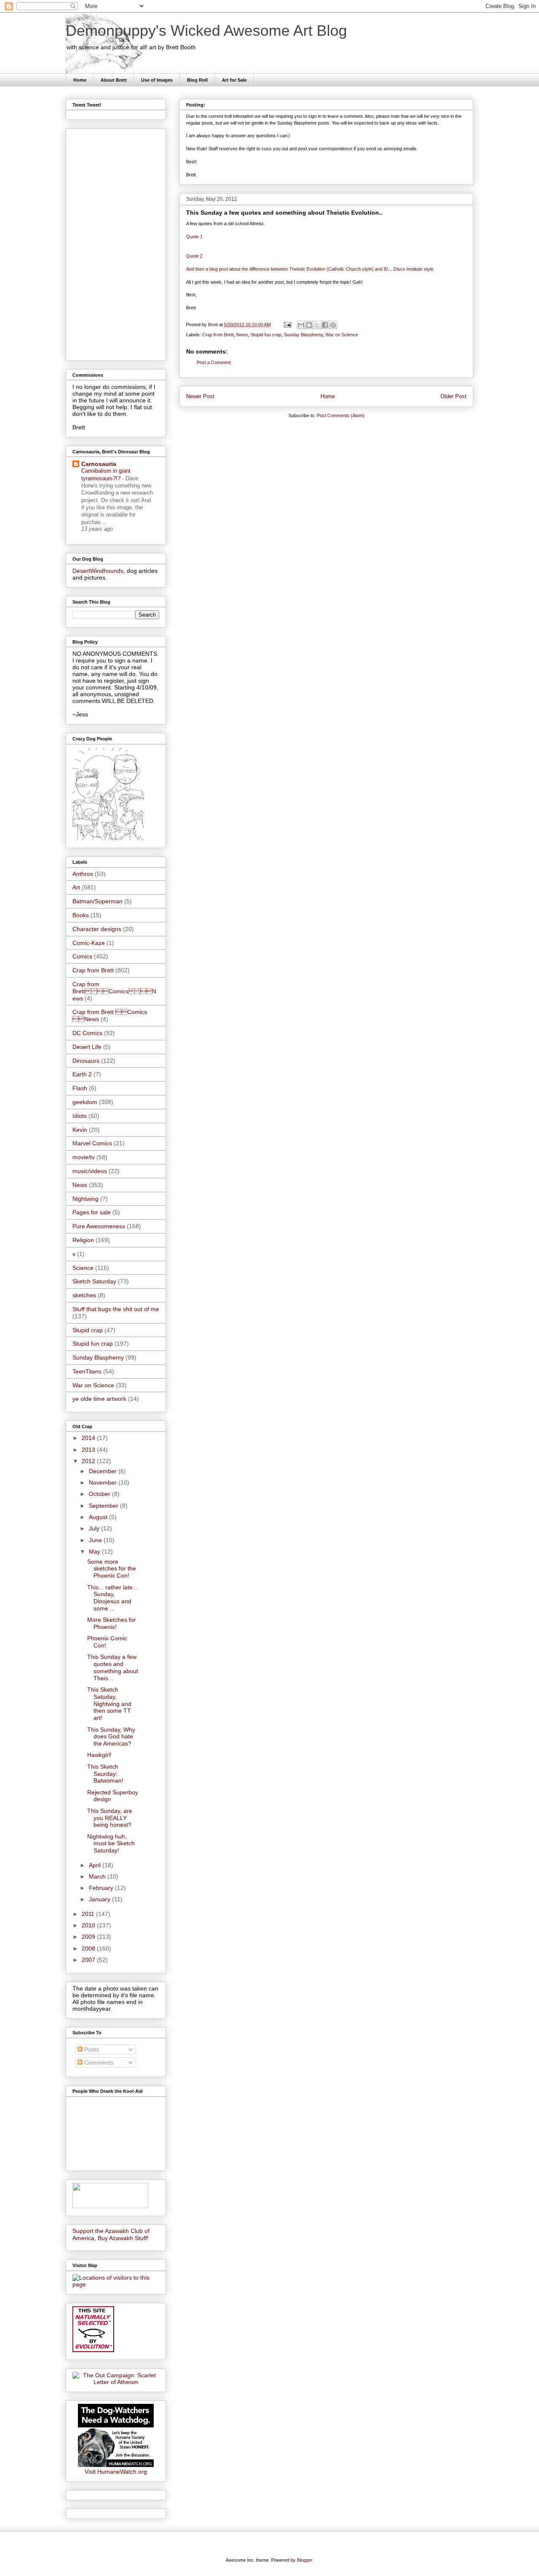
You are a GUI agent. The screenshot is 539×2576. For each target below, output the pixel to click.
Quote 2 (194, 256)
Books (81, 915)
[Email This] (301, 325)
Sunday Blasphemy (303, 335)
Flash (80, 1088)
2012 (89, 1461)
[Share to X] (317, 325)
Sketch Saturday (94, 1281)
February (102, 1888)
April (96, 1865)
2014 (89, 1438)
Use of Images (157, 80)
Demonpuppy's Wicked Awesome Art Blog (206, 31)
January (100, 1899)
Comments (98, 2062)
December (104, 1471)
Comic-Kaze (89, 943)
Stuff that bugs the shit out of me (116, 1309)
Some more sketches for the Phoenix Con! (112, 1569)
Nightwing (85, 1199)
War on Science (342, 335)
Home (80, 80)
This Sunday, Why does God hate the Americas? (111, 1737)
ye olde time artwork (99, 1399)
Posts (91, 2049)
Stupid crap (88, 1330)
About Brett (114, 80)
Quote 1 (194, 237)
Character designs (97, 929)
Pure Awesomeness (99, 1226)
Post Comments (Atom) (341, 415)
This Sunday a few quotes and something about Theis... (113, 1667)
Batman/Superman (97, 901)
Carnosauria (99, 464)
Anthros (83, 874)
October (100, 1494)
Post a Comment (214, 362)
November (104, 1482)
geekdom (85, 1102)
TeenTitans (87, 1371)
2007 (89, 1960)
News (242, 335)
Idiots (80, 1116)
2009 (89, 1937)
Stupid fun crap (266, 335)
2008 (89, 1948)
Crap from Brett (218, 335)
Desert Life (87, 1047)
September (104, 1506)
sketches (84, 1295)
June (96, 1540)
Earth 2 (82, 1074)
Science (83, 1268)
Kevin (80, 1130)
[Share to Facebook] (325, 325)
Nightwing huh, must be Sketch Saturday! (111, 1844)
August (99, 1517)
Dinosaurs (86, 1061)
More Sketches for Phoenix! (112, 1623)
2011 (89, 1914)
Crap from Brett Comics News (114, 991)
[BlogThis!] (309, 325)
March (98, 1876)
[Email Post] (287, 325)
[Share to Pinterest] (333, 325)
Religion (83, 1240)
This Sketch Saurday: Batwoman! (105, 1774)
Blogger (304, 2560)
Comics (82, 956)
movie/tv (84, 1157)
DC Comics (87, 1033)
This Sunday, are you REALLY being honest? (110, 1818)
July (95, 1528)
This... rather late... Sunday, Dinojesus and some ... (112, 1598)
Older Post (454, 396)
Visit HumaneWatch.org (116, 2472)
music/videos (90, 1171)
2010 (89, 1925)
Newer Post (200, 396)
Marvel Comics (92, 1143)
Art (76, 887)
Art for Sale (234, 80)
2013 (89, 1450)
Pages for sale (92, 1212)
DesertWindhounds (98, 571)
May (95, 1551)
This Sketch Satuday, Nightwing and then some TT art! (109, 1704)
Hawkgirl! (99, 1755)
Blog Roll (197, 80)
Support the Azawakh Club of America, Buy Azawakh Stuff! (111, 2234)
